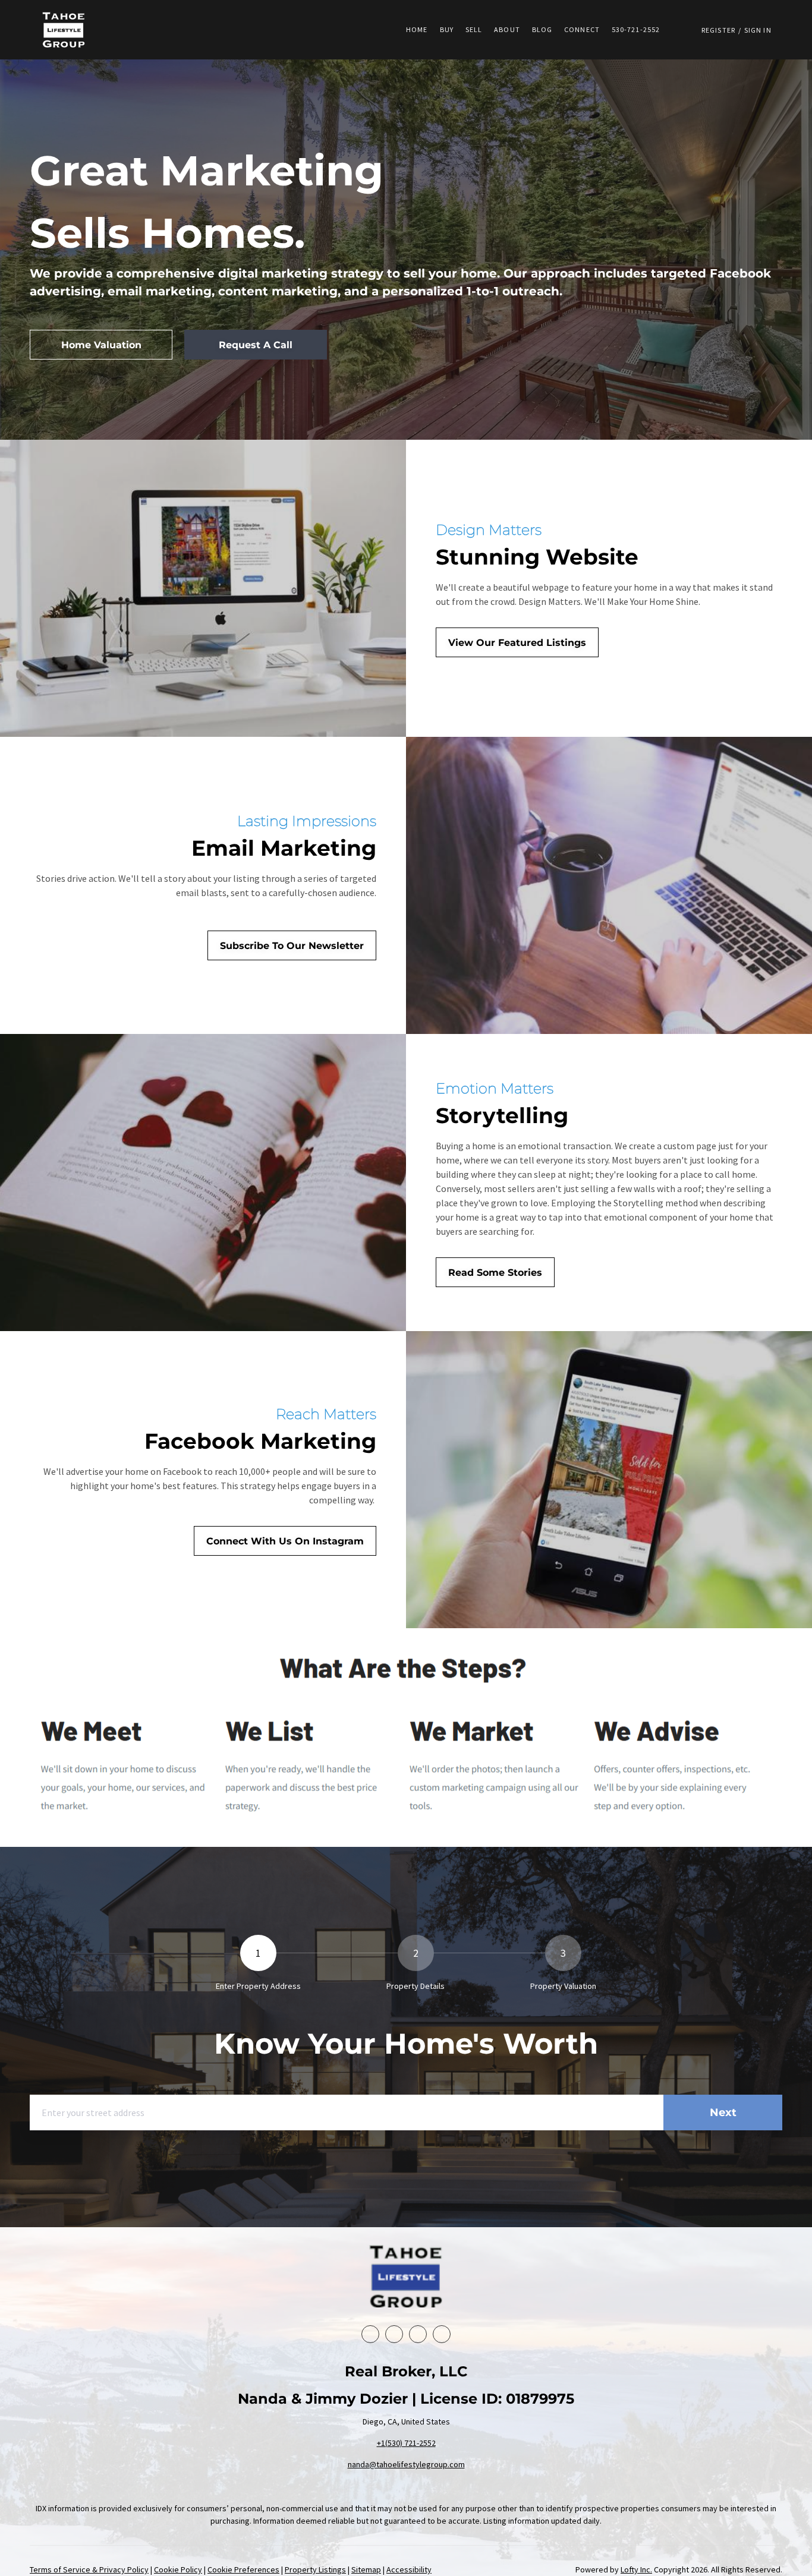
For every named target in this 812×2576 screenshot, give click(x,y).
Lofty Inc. (636, 2569)
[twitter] (418, 2334)
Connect (582, 29)
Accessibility (409, 2569)
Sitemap (366, 2569)
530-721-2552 (636, 29)
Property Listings (315, 2569)
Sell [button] (474, 29)
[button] (64, 30)
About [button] (507, 29)
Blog (542, 29)
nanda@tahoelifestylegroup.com (406, 2464)
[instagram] (442, 2334)
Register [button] (718, 30)
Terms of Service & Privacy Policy (89, 2569)
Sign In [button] (758, 30)
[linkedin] (394, 2334)
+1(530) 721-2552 (406, 2443)
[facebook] (370, 2334)
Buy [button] (447, 29)
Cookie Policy (178, 2569)
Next (723, 2112)
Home (417, 29)
